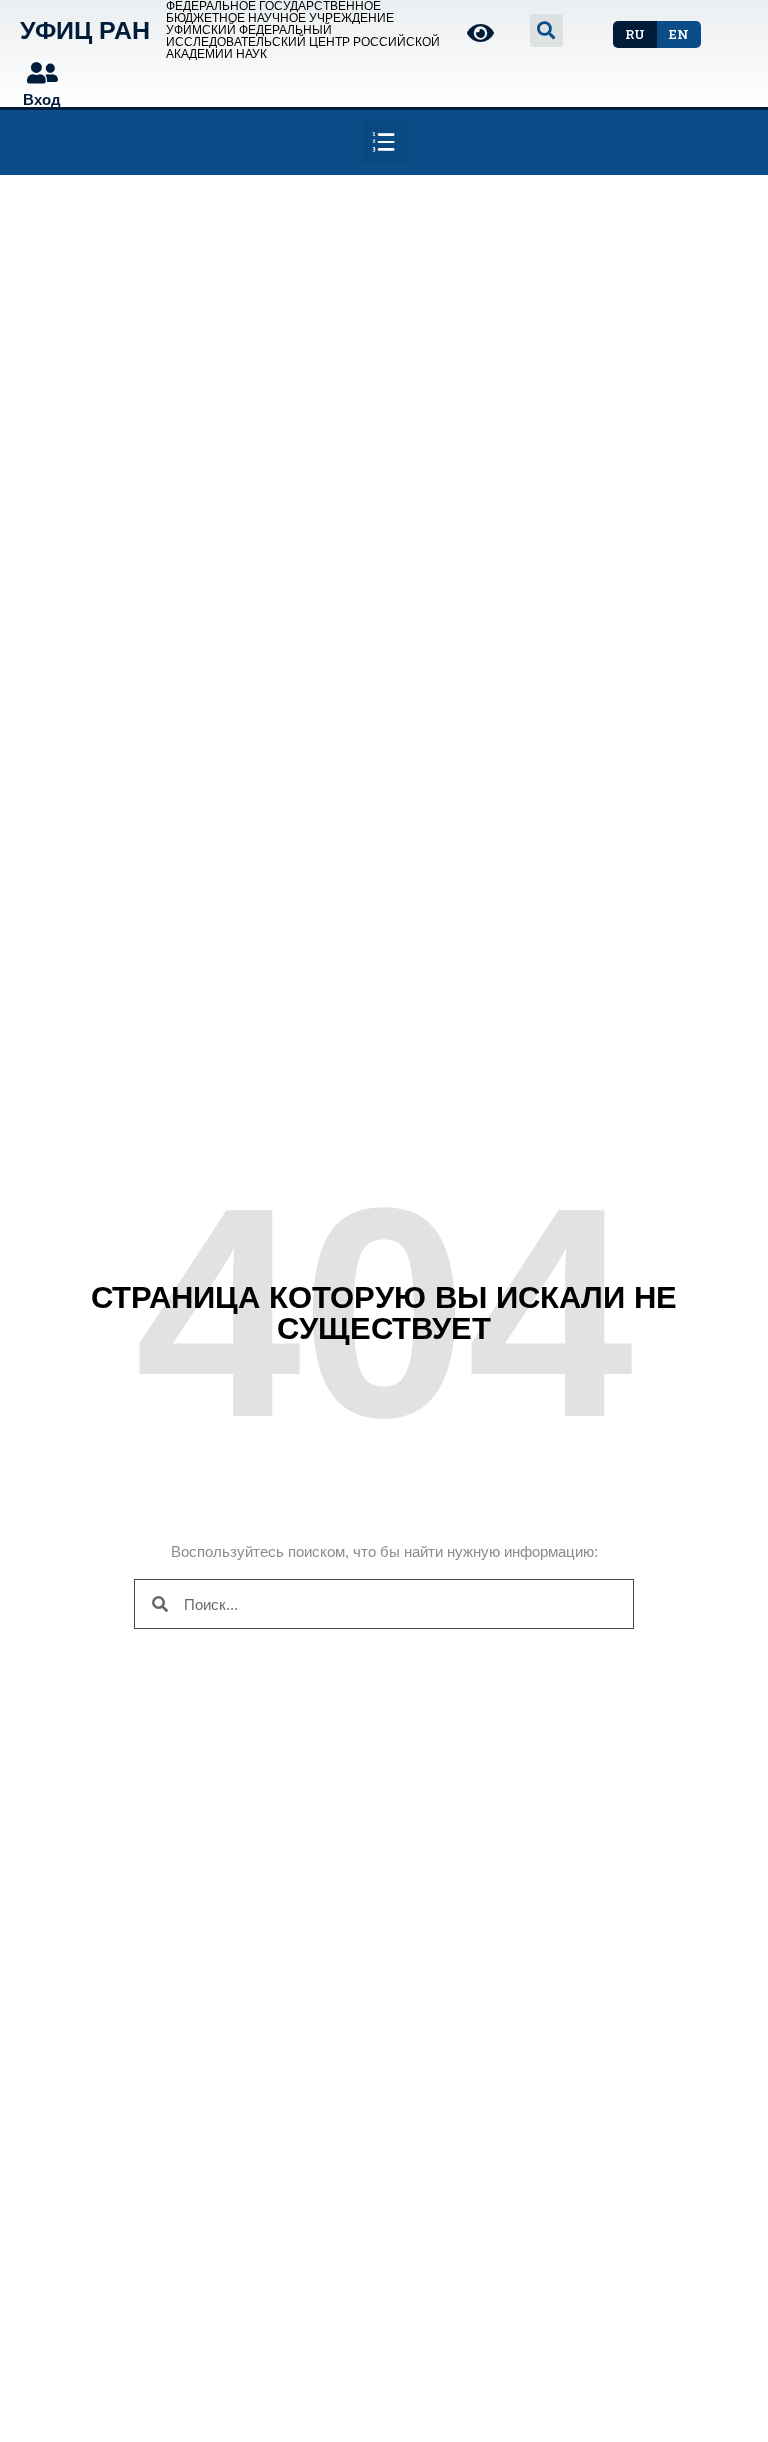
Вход (42, 99)
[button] (635, 34)
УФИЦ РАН (85, 30)
